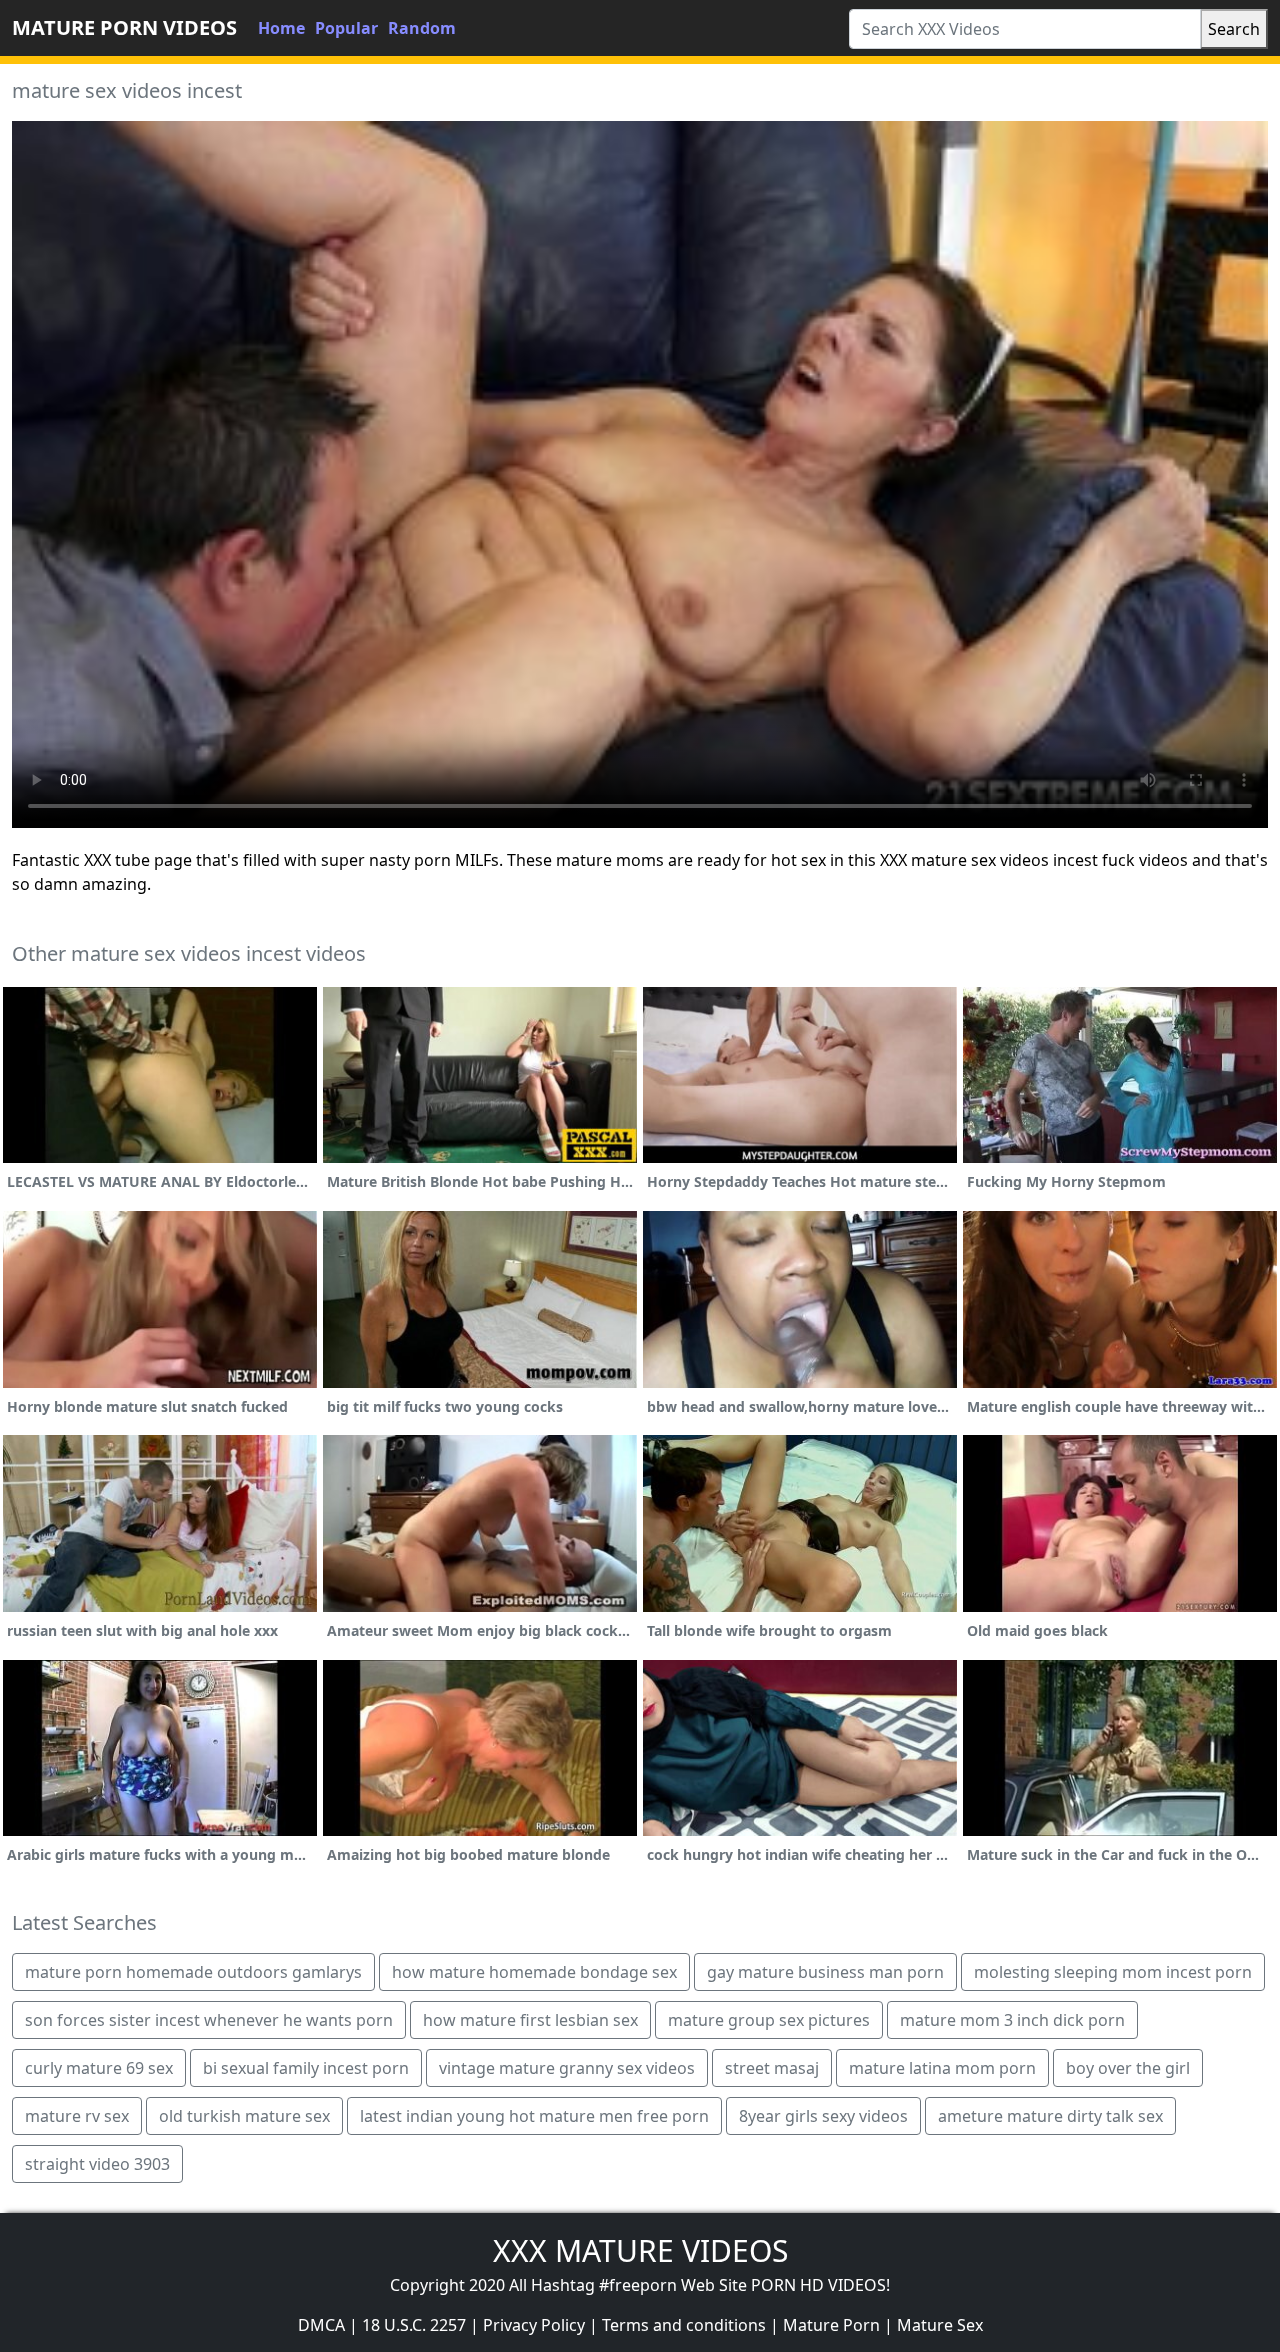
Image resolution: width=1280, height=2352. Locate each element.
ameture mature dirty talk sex (1050, 2116)
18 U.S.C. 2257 (414, 2325)
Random (422, 28)
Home (281, 28)
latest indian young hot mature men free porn (534, 2116)
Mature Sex (940, 2325)
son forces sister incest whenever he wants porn (209, 2020)
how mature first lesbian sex (530, 2020)
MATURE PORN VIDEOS (124, 27)
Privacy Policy (534, 2325)
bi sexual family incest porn (306, 2068)
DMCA (321, 2325)
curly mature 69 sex (99, 2068)
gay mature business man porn (825, 1972)
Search (1234, 29)
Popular (346, 28)
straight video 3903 (97, 2164)
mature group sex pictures (769, 2020)
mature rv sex (77, 2116)
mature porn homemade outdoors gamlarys (193, 1972)
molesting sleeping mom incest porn (1113, 1972)
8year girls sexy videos (823, 2116)
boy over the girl (1128, 2068)
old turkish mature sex (244, 2116)
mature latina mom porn (942, 2068)
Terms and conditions (684, 2325)
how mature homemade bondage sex (534, 1972)
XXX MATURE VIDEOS (640, 2250)
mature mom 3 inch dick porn (1012, 2020)
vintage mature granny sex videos (567, 2068)
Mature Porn (831, 2325)
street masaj (772, 2068)
